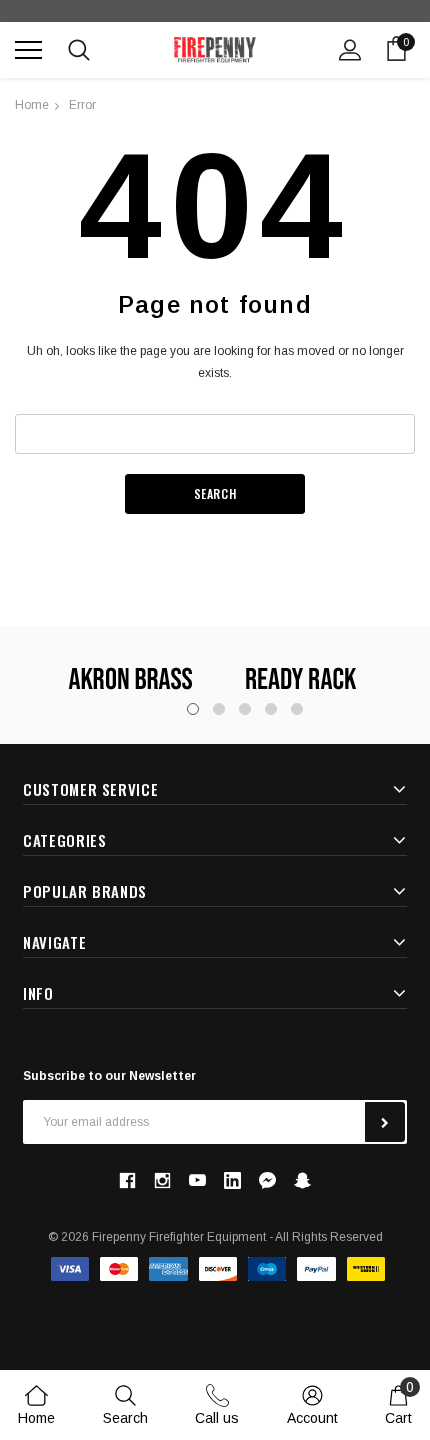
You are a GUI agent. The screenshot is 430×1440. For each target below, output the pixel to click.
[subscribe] (385, 1122)
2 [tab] (219, 709)
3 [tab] (245, 709)
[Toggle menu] (28, 49)
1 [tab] (193, 709)
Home (32, 105)
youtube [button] (197, 1180)
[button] (267, 1180)
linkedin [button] (232, 1180)
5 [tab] (297, 709)
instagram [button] (162, 1180)
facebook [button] (127, 1180)
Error (82, 105)
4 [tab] (271, 709)
